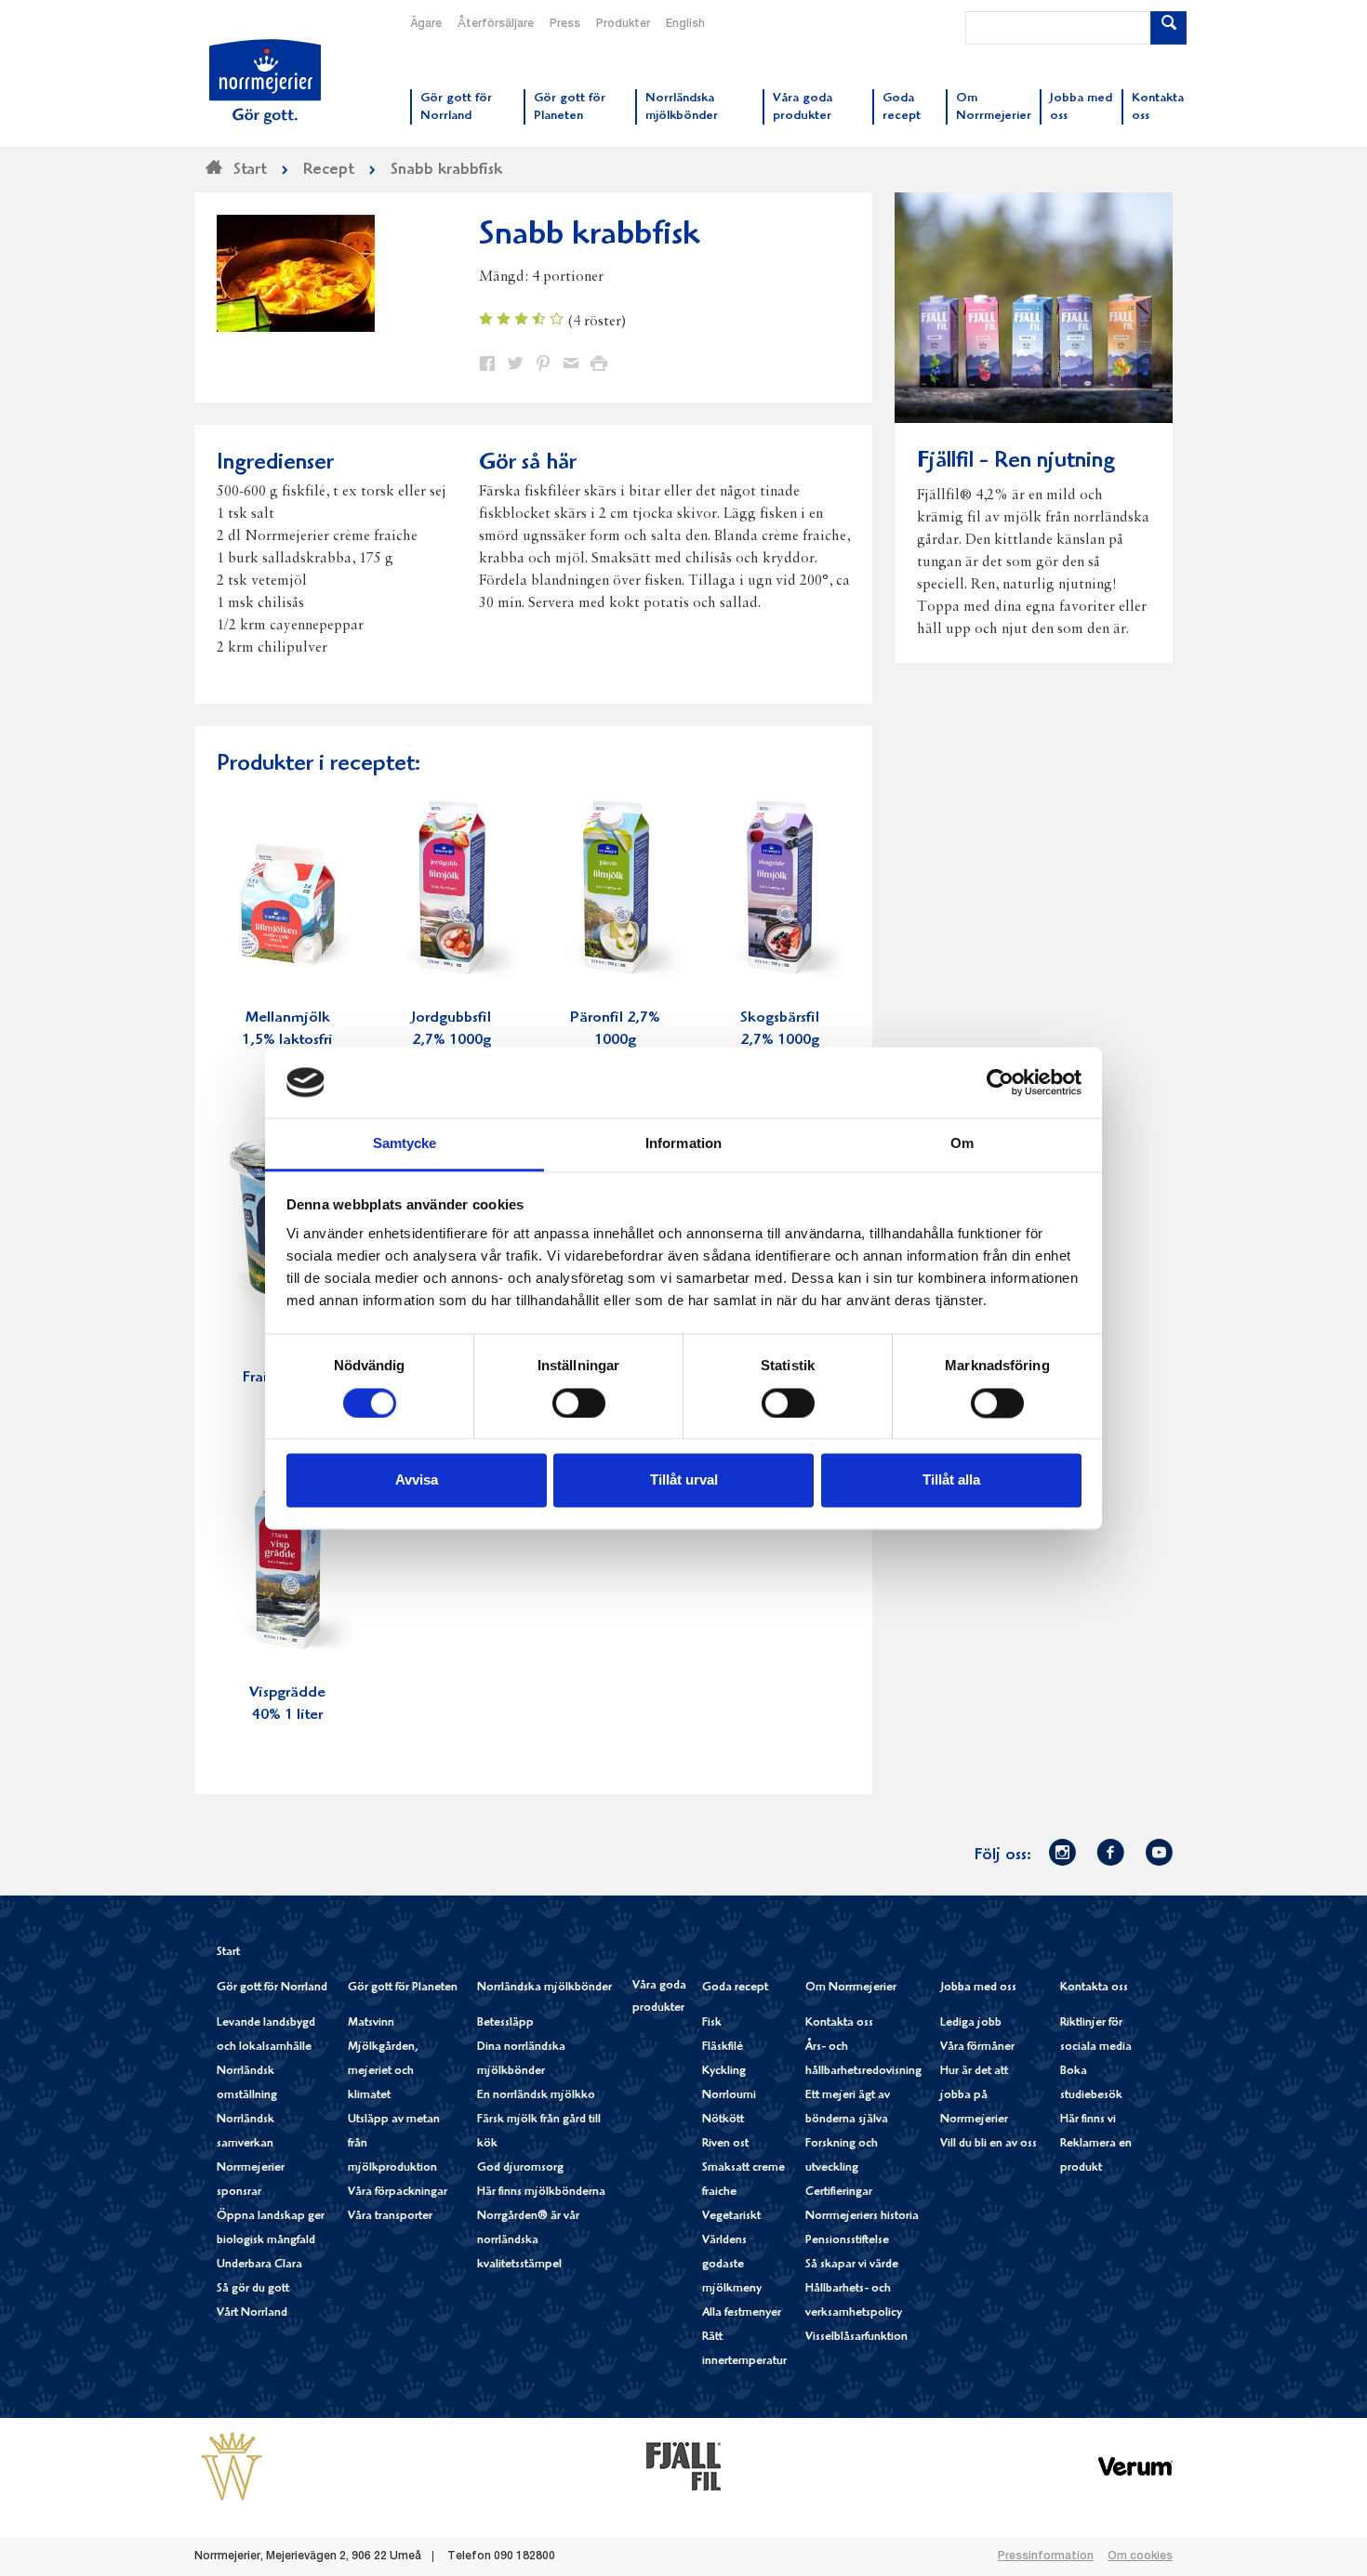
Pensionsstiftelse (847, 2241)
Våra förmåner (977, 2048)
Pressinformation (1046, 2556)
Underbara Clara (259, 2265)
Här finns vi (1088, 2120)
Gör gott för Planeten (403, 1988)
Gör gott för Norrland (272, 1988)
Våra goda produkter (659, 1997)
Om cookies (1140, 2556)
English (685, 24)
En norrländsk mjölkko (536, 2096)
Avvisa (417, 1480)
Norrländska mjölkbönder (544, 1988)
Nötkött (723, 2120)
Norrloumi (729, 2096)
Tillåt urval (684, 1480)
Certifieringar (839, 2193)
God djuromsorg (520, 2168)
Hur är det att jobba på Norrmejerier (974, 2096)
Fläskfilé (723, 2048)
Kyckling (724, 2072)
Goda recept (735, 1988)
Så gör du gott (253, 2289)
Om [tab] (962, 1144)
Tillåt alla (951, 1480)
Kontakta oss (839, 2023)
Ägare (426, 24)
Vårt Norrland (252, 2313)
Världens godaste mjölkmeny (732, 2265)
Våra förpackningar (398, 2193)
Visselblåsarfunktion (856, 2338)
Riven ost (725, 2144)
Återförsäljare (496, 24)
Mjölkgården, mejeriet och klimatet (383, 2072)
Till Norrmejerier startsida (265, 82)
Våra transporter (390, 2217)
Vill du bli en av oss (989, 2144)
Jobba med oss (978, 1988)
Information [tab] (683, 1144)
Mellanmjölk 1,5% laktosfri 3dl (287, 1041)
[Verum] (1135, 2465)
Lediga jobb (971, 2023)
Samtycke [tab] (405, 1144)
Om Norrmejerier (851, 1988)
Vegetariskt (731, 2217)
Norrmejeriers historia (862, 2217)
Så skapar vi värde (852, 2265)
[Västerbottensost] (232, 2465)
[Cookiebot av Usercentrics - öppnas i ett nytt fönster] (1000, 1082)
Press (565, 24)
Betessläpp (505, 2023)
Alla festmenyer (742, 2313)
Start (228, 1953)
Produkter (623, 24)
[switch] (579, 1401)
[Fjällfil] (683, 2465)
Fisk (712, 2023)
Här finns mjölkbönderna (541, 2193)
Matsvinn (371, 2023)
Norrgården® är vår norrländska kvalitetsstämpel (528, 2241)
